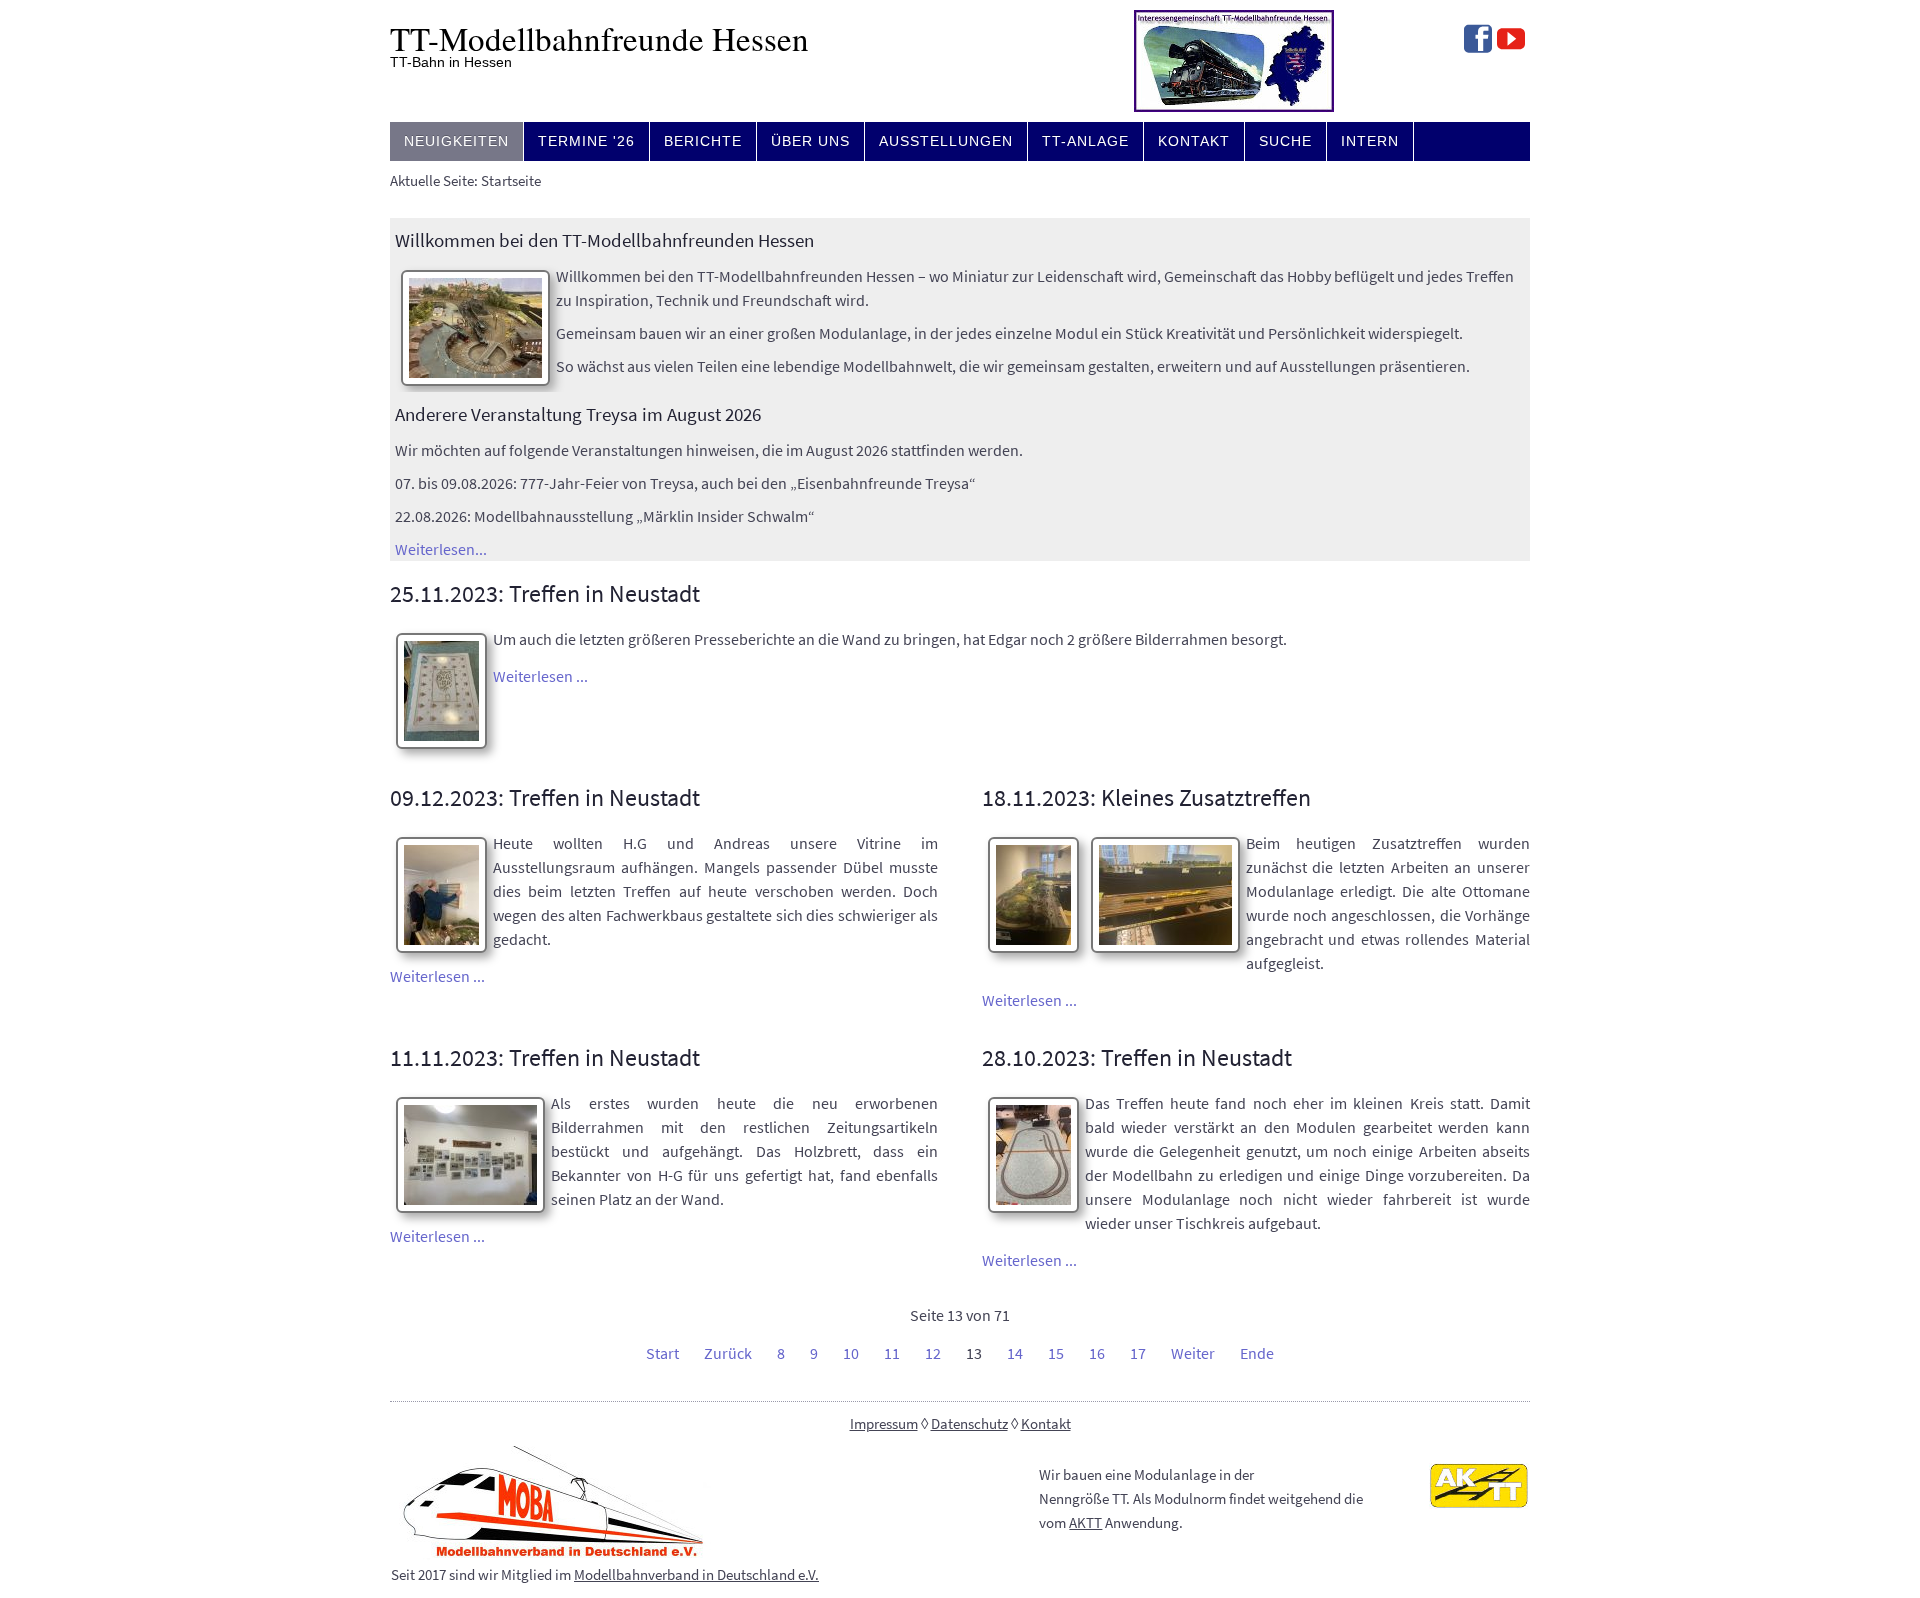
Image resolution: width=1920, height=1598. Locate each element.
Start (662, 1353)
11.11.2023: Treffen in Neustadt (545, 1057)
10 (851, 1353)
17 (1138, 1353)
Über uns (810, 141)
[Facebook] (1478, 41)
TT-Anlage (1085, 141)
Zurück (728, 1353)
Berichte (703, 141)
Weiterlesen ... (540, 676)
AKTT (1085, 1523)
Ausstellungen (946, 141)
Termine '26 (586, 141)
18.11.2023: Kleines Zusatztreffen (1146, 797)
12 (933, 1353)
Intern (1370, 141)
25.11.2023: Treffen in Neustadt (545, 593)
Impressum (884, 1424)
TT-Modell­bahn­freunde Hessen (599, 38)
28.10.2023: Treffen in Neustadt (1137, 1057)
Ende (1257, 1353)
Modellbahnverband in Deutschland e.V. (696, 1575)
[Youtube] (1511, 41)
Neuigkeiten (456, 141)
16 (1097, 1353)
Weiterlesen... (441, 549)
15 (1056, 1353)
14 (1015, 1353)
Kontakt (1194, 141)
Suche (1285, 141)
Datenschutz (969, 1424)
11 (892, 1353)
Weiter (1193, 1353)
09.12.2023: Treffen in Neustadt (545, 797)
